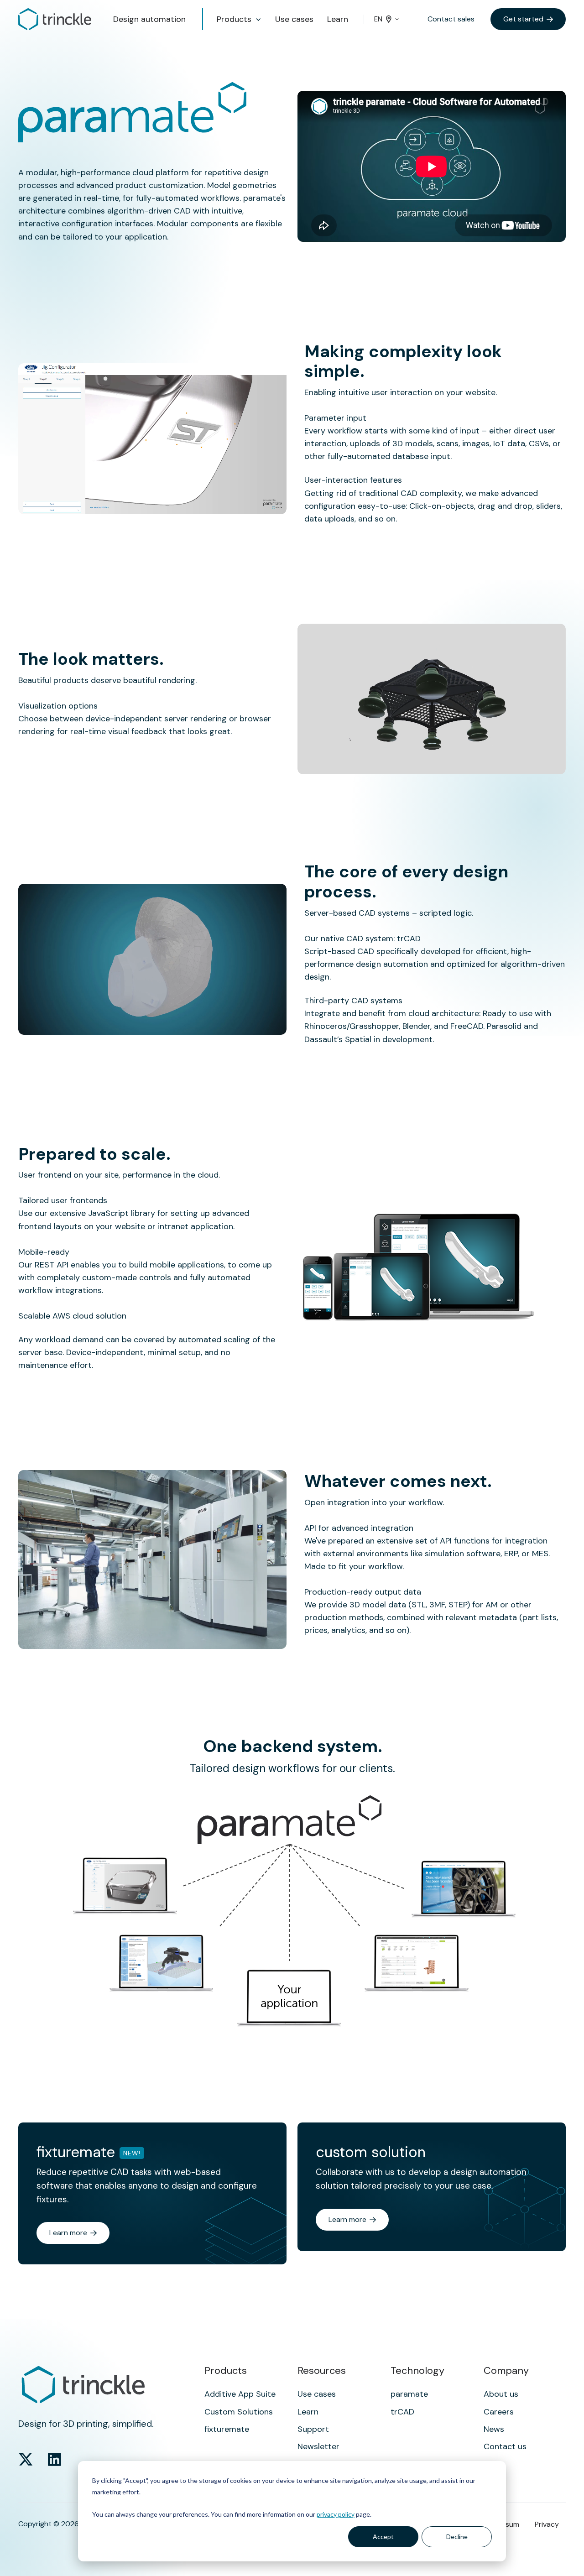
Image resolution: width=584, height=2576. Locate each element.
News (494, 2429)
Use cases (294, 19)
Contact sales (451, 19)
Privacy (547, 2524)
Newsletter (318, 2446)
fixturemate (227, 2429)
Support (313, 2429)
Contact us (505, 2446)
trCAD (402, 2412)
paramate (409, 2394)
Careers (499, 2412)
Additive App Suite (240, 2394)
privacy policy (336, 2514)
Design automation (149, 19)
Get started (523, 19)
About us (501, 2394)
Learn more (68, 2233)
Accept (383, 2537)
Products (234, 19)
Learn (338, 19)
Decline (457, 2537)
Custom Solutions (239, 2412)
